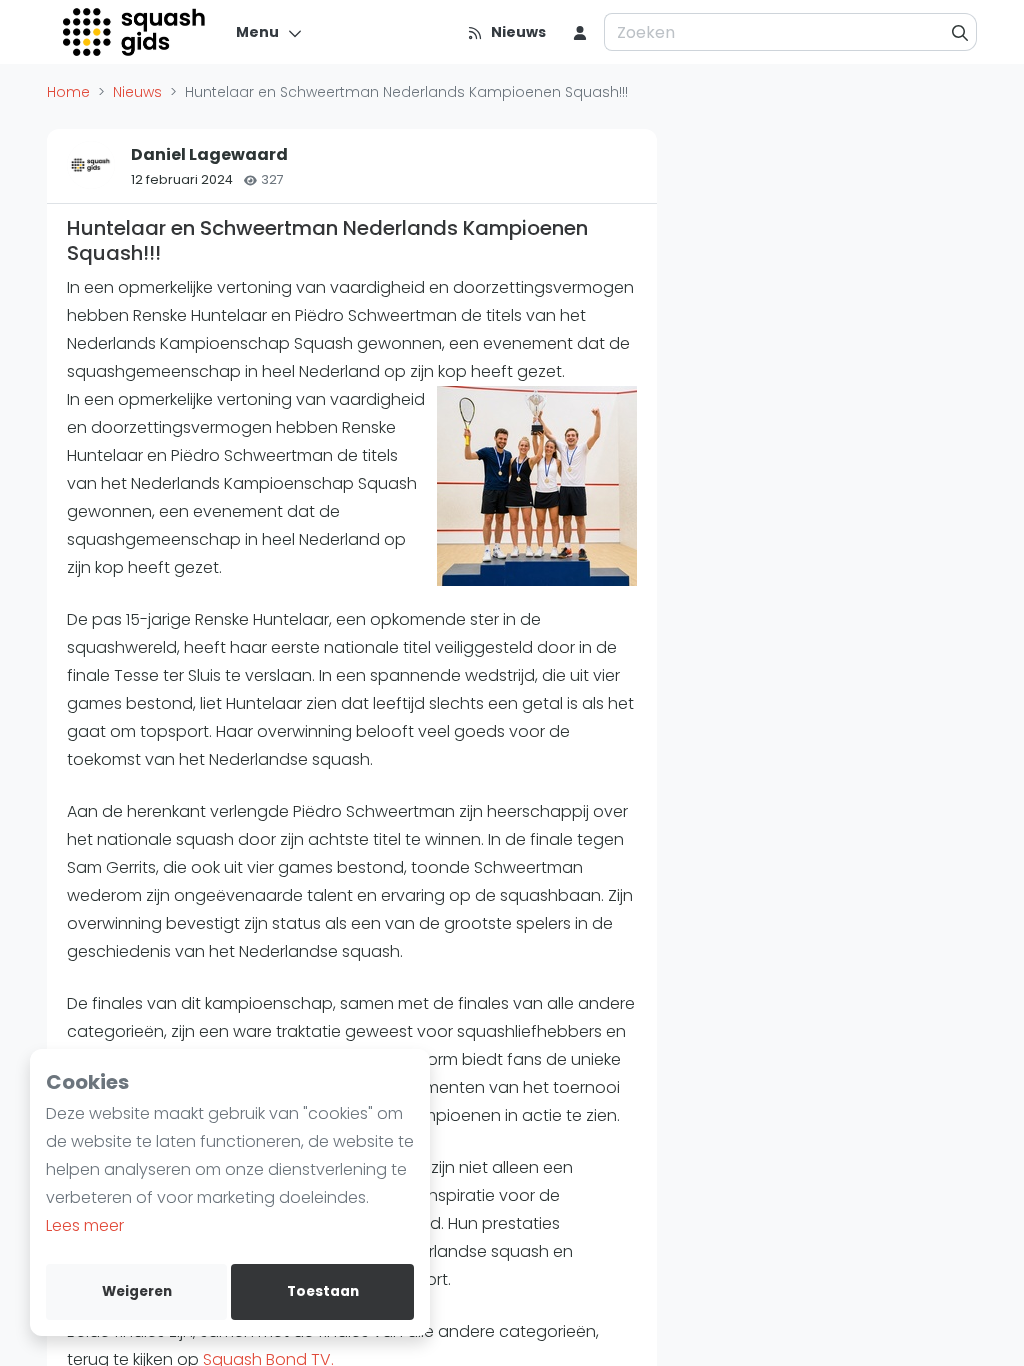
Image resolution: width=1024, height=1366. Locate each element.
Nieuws (137, 92)
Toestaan (323, 1291)
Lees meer (85, 1225)
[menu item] (580, 32)
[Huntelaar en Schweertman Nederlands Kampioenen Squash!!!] (537, 486)
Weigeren (137, 1291)
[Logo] (135, 32)
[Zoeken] (960, 32)
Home (68, 92)
